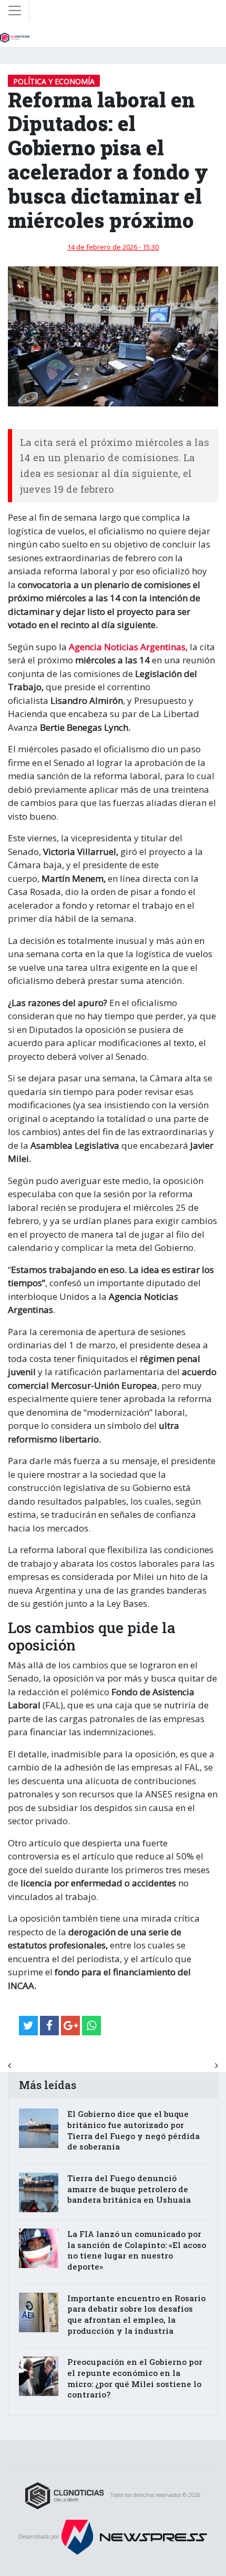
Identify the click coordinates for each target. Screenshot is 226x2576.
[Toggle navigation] (15, 11)
